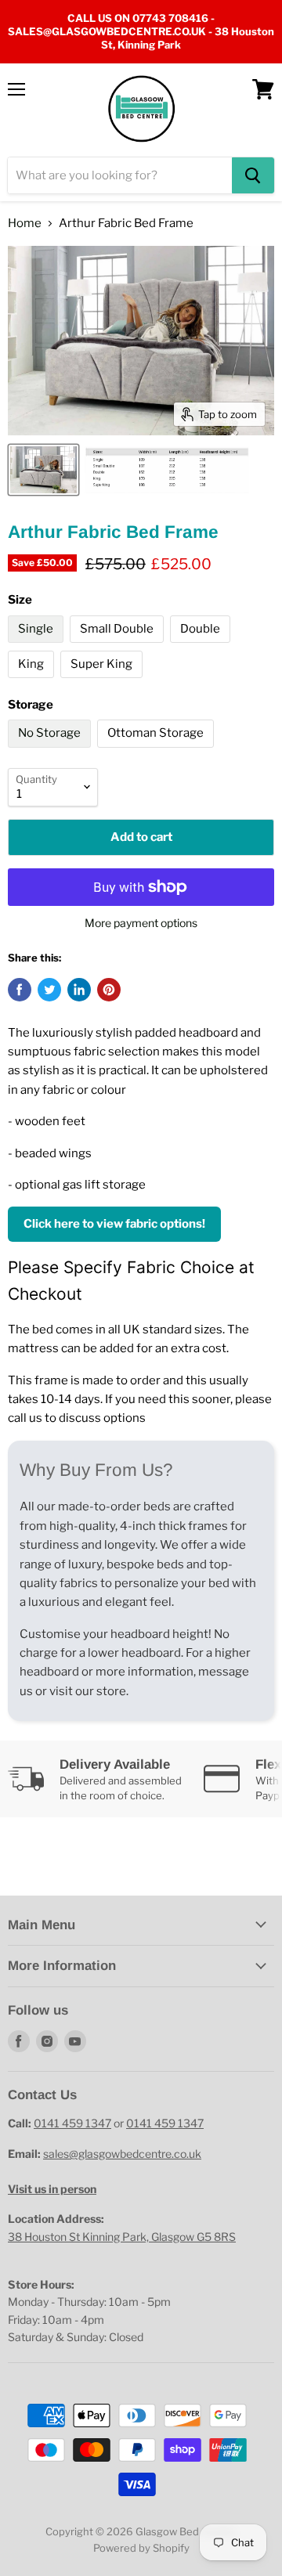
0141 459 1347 (72, 2123)
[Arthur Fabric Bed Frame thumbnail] (43, 470)
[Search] (253, 175)
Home (25, 224)
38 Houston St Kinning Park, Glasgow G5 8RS (122, 2237)
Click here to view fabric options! (114, 1224)
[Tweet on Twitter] (49, 990)
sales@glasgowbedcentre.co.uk (122, 2154)
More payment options (141, 923)
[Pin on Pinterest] (109, 990)
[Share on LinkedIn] (79, 990)
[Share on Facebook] (20, 990)
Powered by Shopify (141, 2548)
